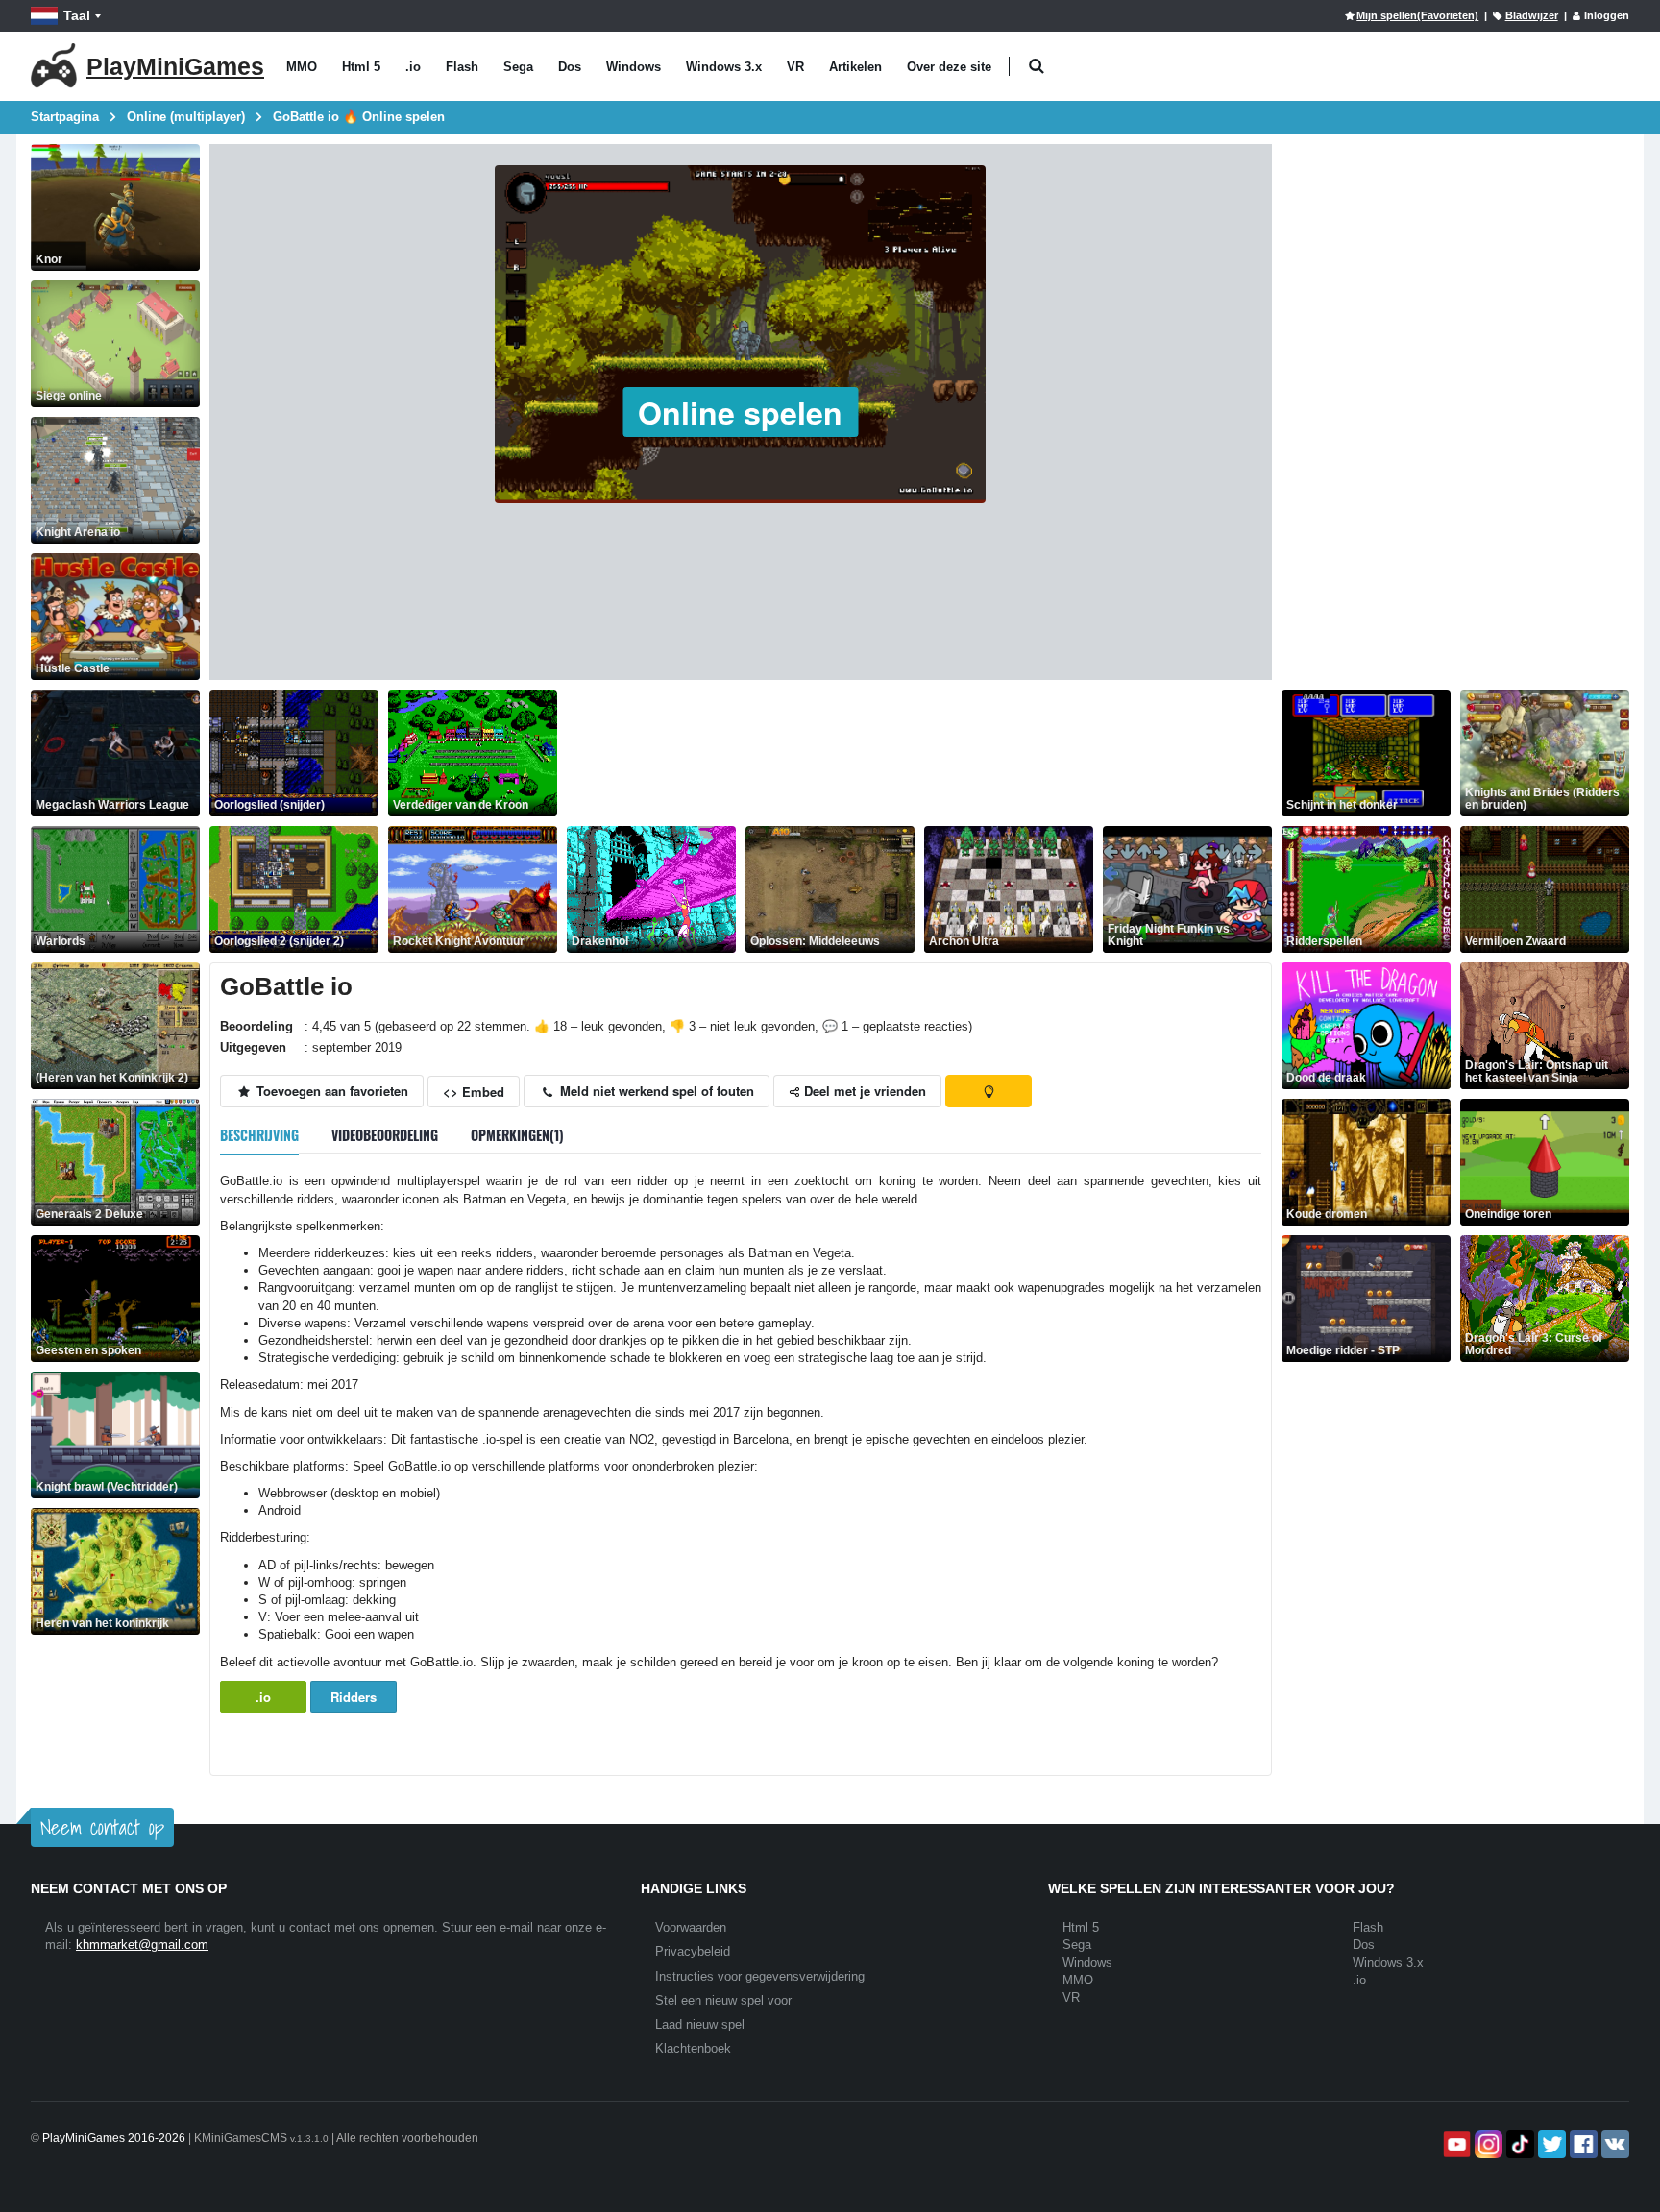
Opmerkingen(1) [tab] (517, 1135)
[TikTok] (1518, 2144)
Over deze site (949, 67)
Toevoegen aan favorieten (330, 1091)
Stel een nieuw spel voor (723, 2000)
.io (413, 67)
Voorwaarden (691, 1927)
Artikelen (855, 67)
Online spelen (740, 412)
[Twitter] (1550, 2144)
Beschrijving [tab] (259, 1135)
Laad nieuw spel (700, 2024)
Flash (462, 67)
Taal (77, 15)
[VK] (1613, 2144)
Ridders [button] (354, 1697)
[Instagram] (1487, 2144)
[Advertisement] (916, 753)
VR (795, 67)
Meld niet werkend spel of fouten (655, 1091)
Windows (634, 67)
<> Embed (474, 1092)
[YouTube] (1455, 2144)
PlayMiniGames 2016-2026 (114, 2138)
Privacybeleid (693, 1951)
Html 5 (361, 67)
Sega (518, 67)
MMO (302, 67)
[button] (1036, 67)
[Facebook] (1582, 2144)
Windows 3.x (724, 67)
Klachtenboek (693, 2048)
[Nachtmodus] (989, 1091)
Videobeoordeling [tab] (385, 1135)
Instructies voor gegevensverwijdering (760, 1976)
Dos (570, 67)
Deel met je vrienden (863, 1091)
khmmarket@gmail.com (142, 1945)
